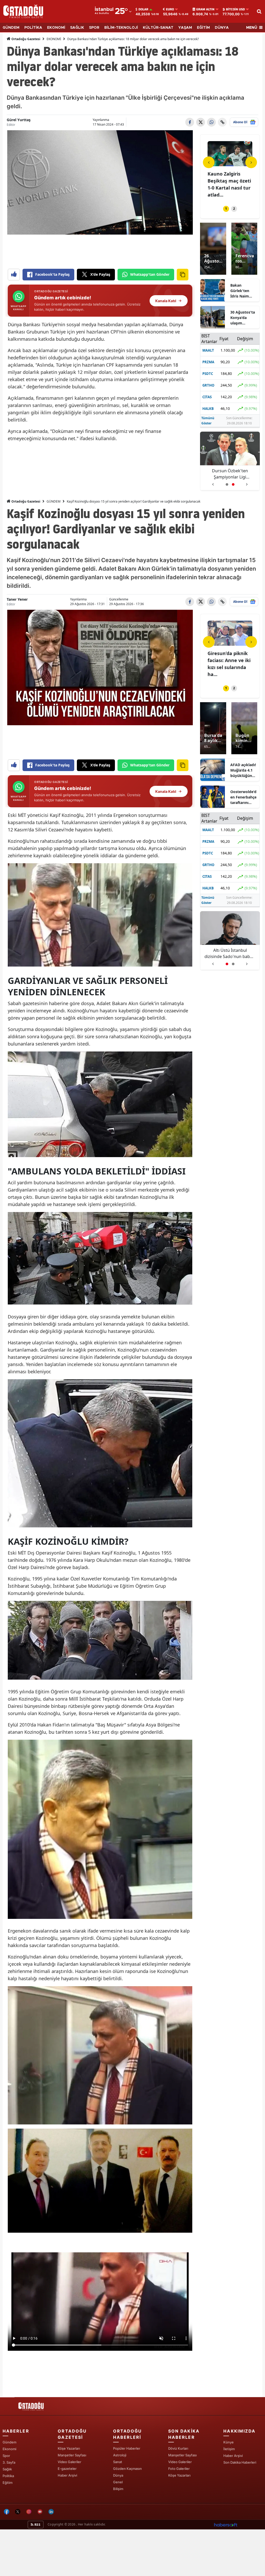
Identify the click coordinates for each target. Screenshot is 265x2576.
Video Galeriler (69, 2462)
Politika (8, 2476)
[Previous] (209, 162)
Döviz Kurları (178, 2448)
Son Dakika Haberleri (240, 2462)
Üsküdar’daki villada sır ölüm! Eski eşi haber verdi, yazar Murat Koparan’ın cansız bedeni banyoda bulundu (230, 953)
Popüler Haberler (127, 2448)
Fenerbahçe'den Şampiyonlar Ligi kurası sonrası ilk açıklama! (230, 474)
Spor (6, 2456)
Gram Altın (205, 9)
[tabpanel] (230, 170)
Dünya (118, 2475)
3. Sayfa (9, 2462)
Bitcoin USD (235, 9)
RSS (37, 2525)
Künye (229, 2442)
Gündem (9, 2442)
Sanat (118, 2462)
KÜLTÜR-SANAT (158, 28)
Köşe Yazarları (69, 2448)
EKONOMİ (56, 28)
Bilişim (118, 2489)
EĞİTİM (203, 28)
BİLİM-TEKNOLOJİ (121, 28)
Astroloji (120, 2455)
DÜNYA (222, 28)
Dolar (143, 9)
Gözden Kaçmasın (127, 2469)
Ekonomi (9, 2449)
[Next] (251, 162)
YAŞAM (185, 28)
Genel (118, 2482)
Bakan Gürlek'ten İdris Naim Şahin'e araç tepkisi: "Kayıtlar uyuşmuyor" (242, 291)
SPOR (94, 28)
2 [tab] (234, 209)
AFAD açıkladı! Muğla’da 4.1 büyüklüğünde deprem (243, 770)
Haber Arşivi (67, 2475)
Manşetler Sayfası (72, 2455)
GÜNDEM (11, 28)
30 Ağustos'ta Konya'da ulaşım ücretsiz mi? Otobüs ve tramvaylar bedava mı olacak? (243, 318)
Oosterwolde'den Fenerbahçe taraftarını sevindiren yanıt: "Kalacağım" (243, 797)
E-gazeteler (67, 2469)
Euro (170, 9)
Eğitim (8, 2483)
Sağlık (7, 2469)
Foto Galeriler (179, 2469)
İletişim (229, 2449)
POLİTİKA (33, 28)
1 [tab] (226, 209)
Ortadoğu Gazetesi (25, 39)
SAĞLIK (77, 28)
